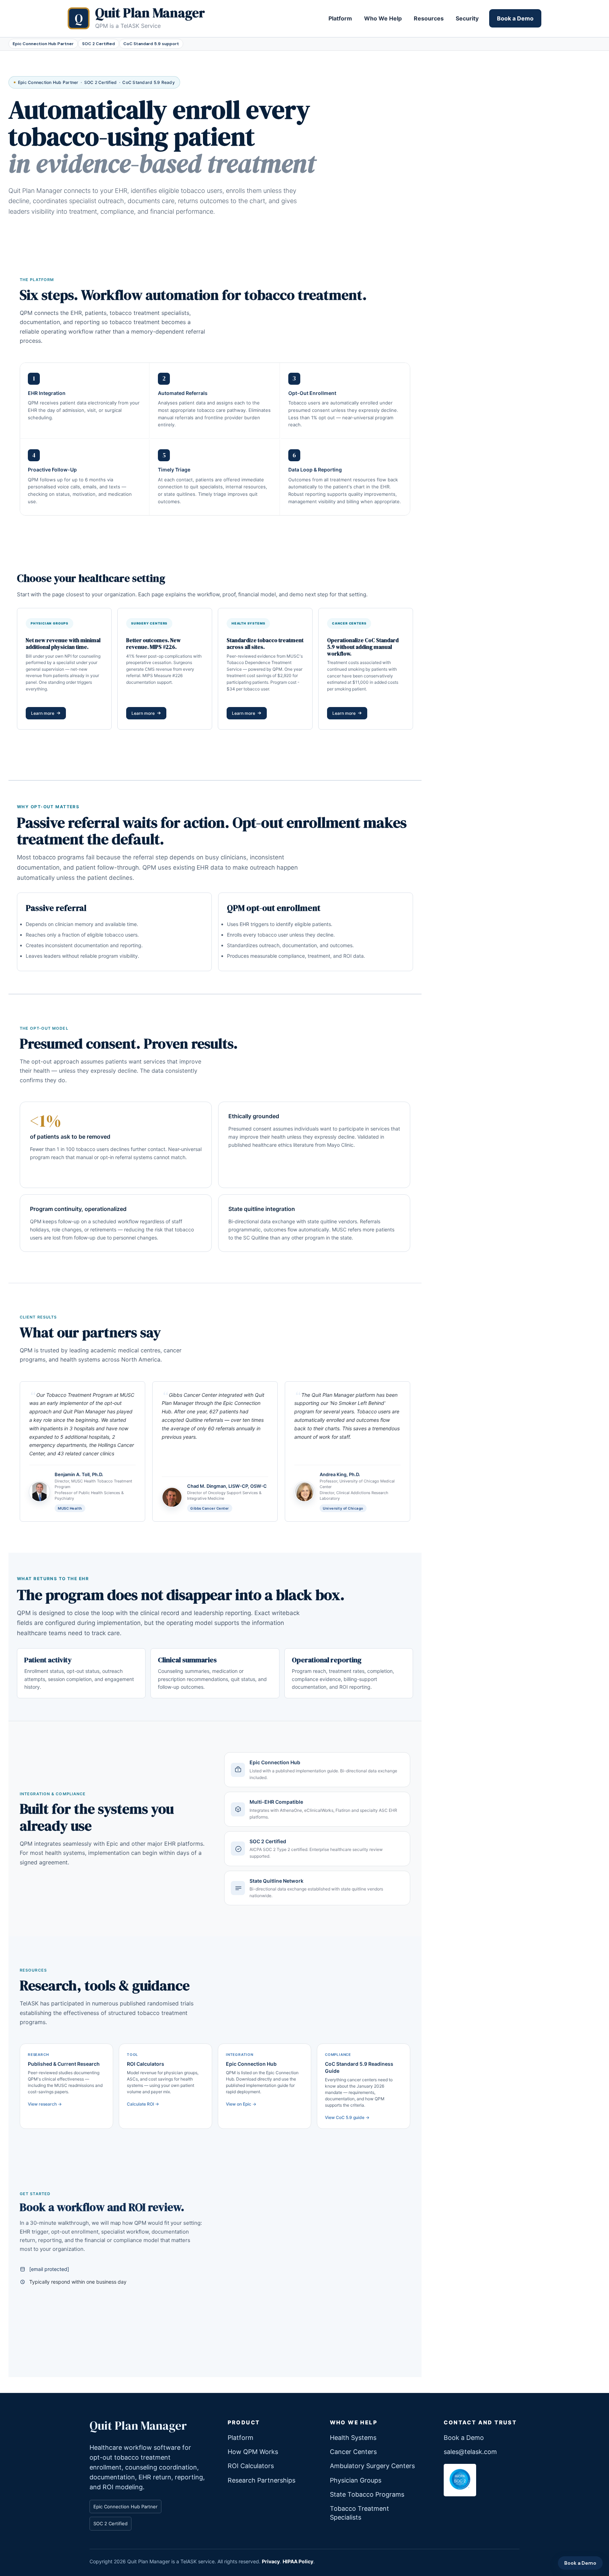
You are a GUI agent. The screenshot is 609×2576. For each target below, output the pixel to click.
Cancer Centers (353, 2452)
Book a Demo (515, 18)
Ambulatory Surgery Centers (372, 2466)
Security (467, 18)
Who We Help (383, 18)
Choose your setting (41, 237)
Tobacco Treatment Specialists (124, 757)
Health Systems (353, 2438)
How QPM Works (253, 2452)
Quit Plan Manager (138, 2426)
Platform (340, 18)
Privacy (271, 2561)
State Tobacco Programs (49, 757)
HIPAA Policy (298, 2561)
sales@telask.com (470, 2452)
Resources (429, 18)
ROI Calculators (251, 2466)
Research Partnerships (262, 2480)
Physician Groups (356, 2480)
